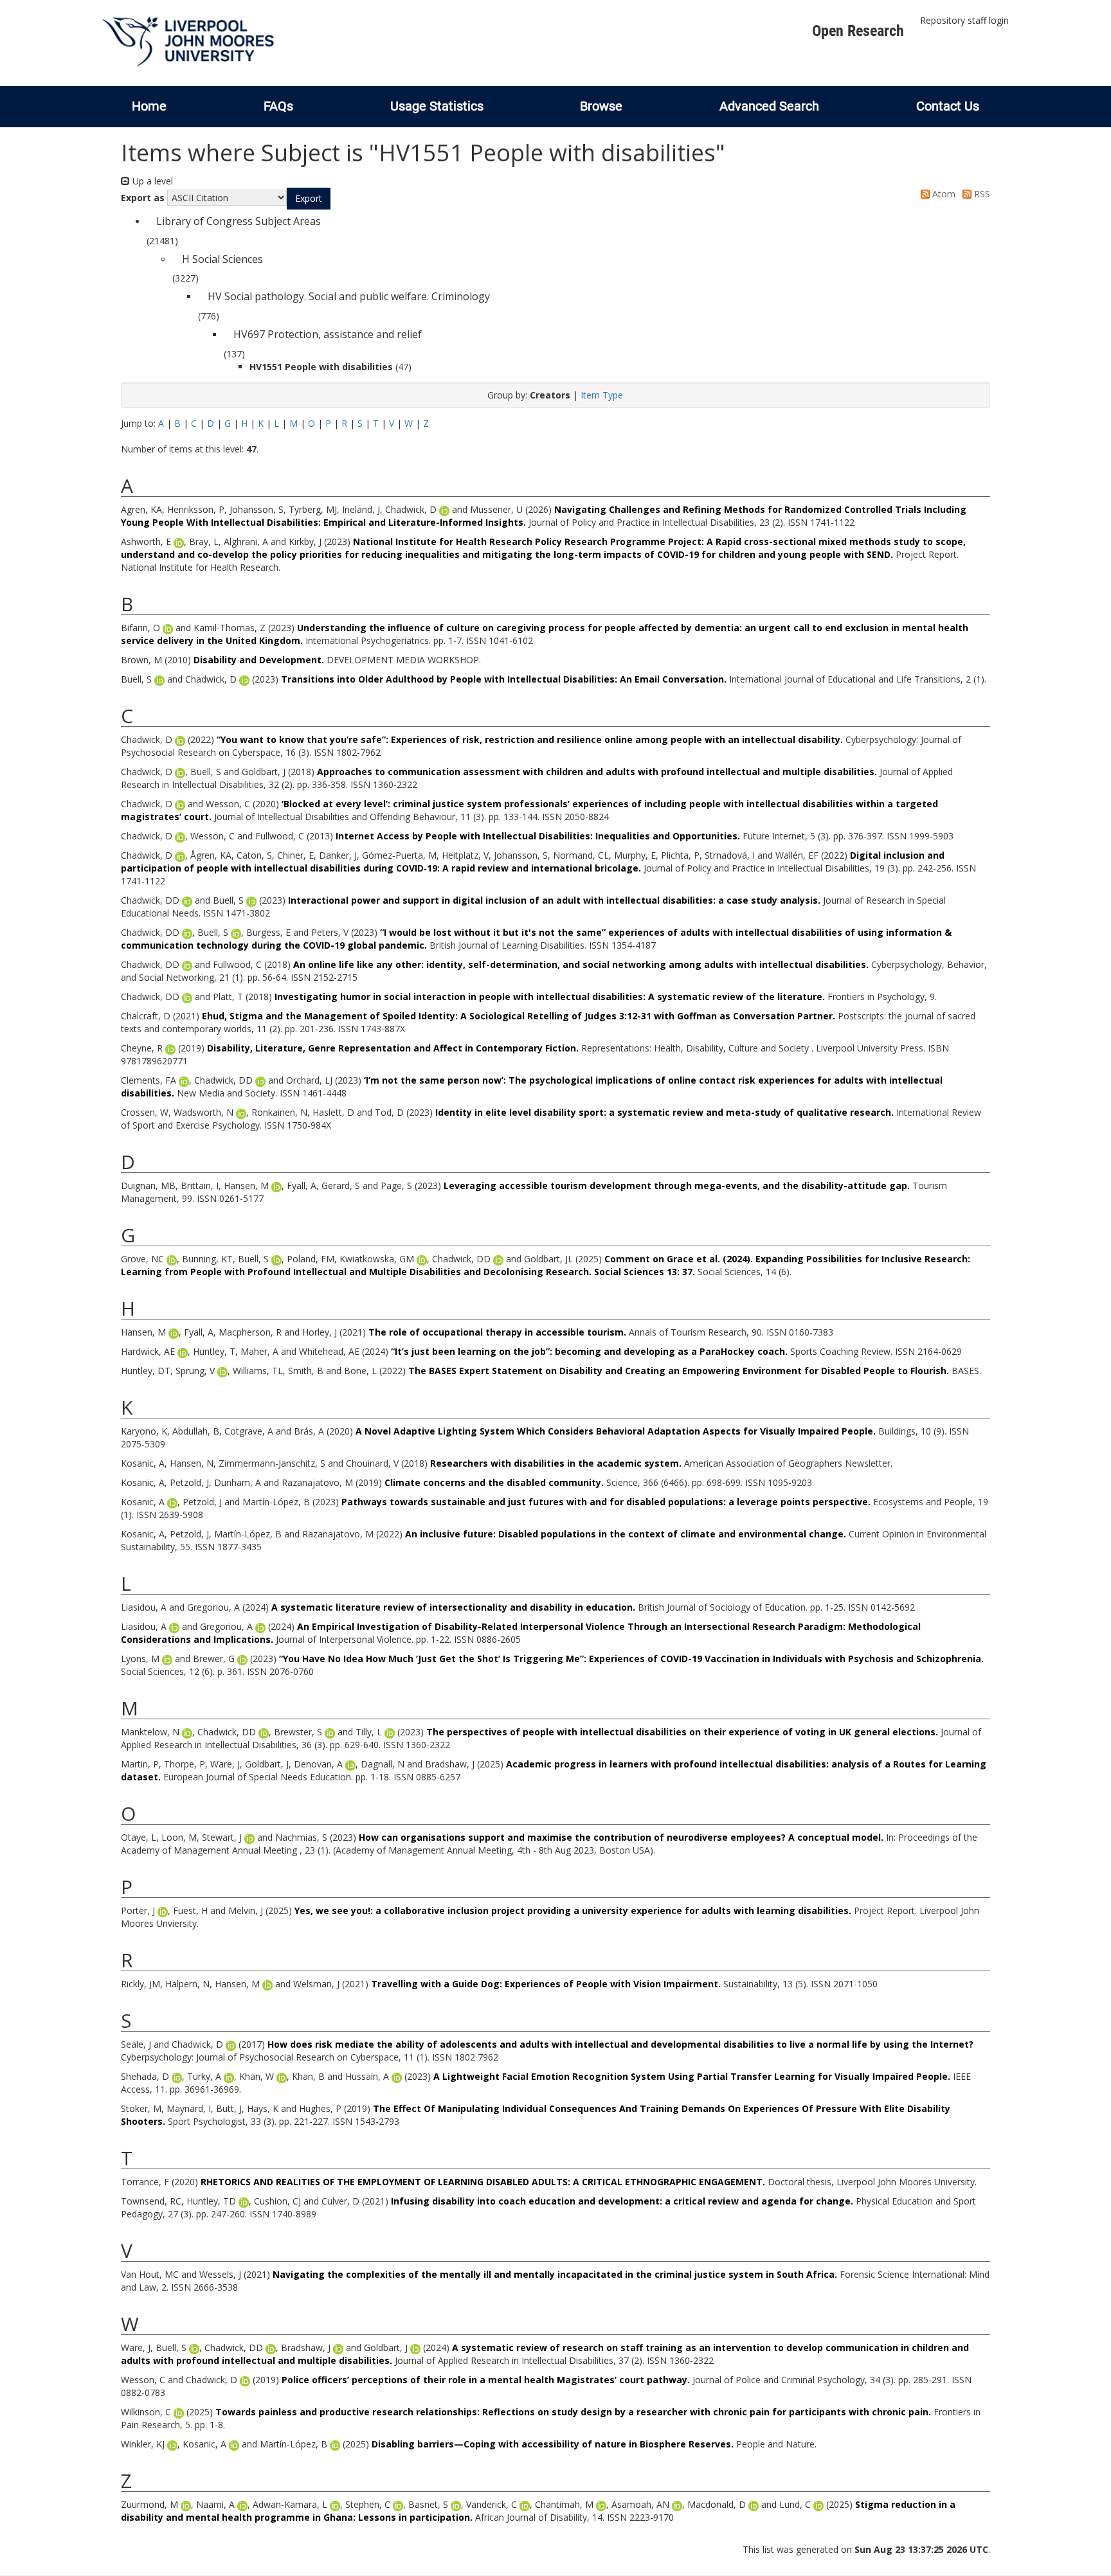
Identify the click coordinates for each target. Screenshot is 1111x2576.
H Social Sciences (222, 259)
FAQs (278, 106)
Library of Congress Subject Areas (239, 221)
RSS (981, 194)
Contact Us (948, 106)
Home (149, 106)
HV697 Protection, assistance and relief (328, 334)
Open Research (858, 31)
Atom (943, 194)
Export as (143, 198)
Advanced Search (769, 106)
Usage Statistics (437, 106)
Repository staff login (964, 20)
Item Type (602, 395)
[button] (309, 199)
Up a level (151, 181)
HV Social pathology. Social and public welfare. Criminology (349, 296)
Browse (601, 106)
